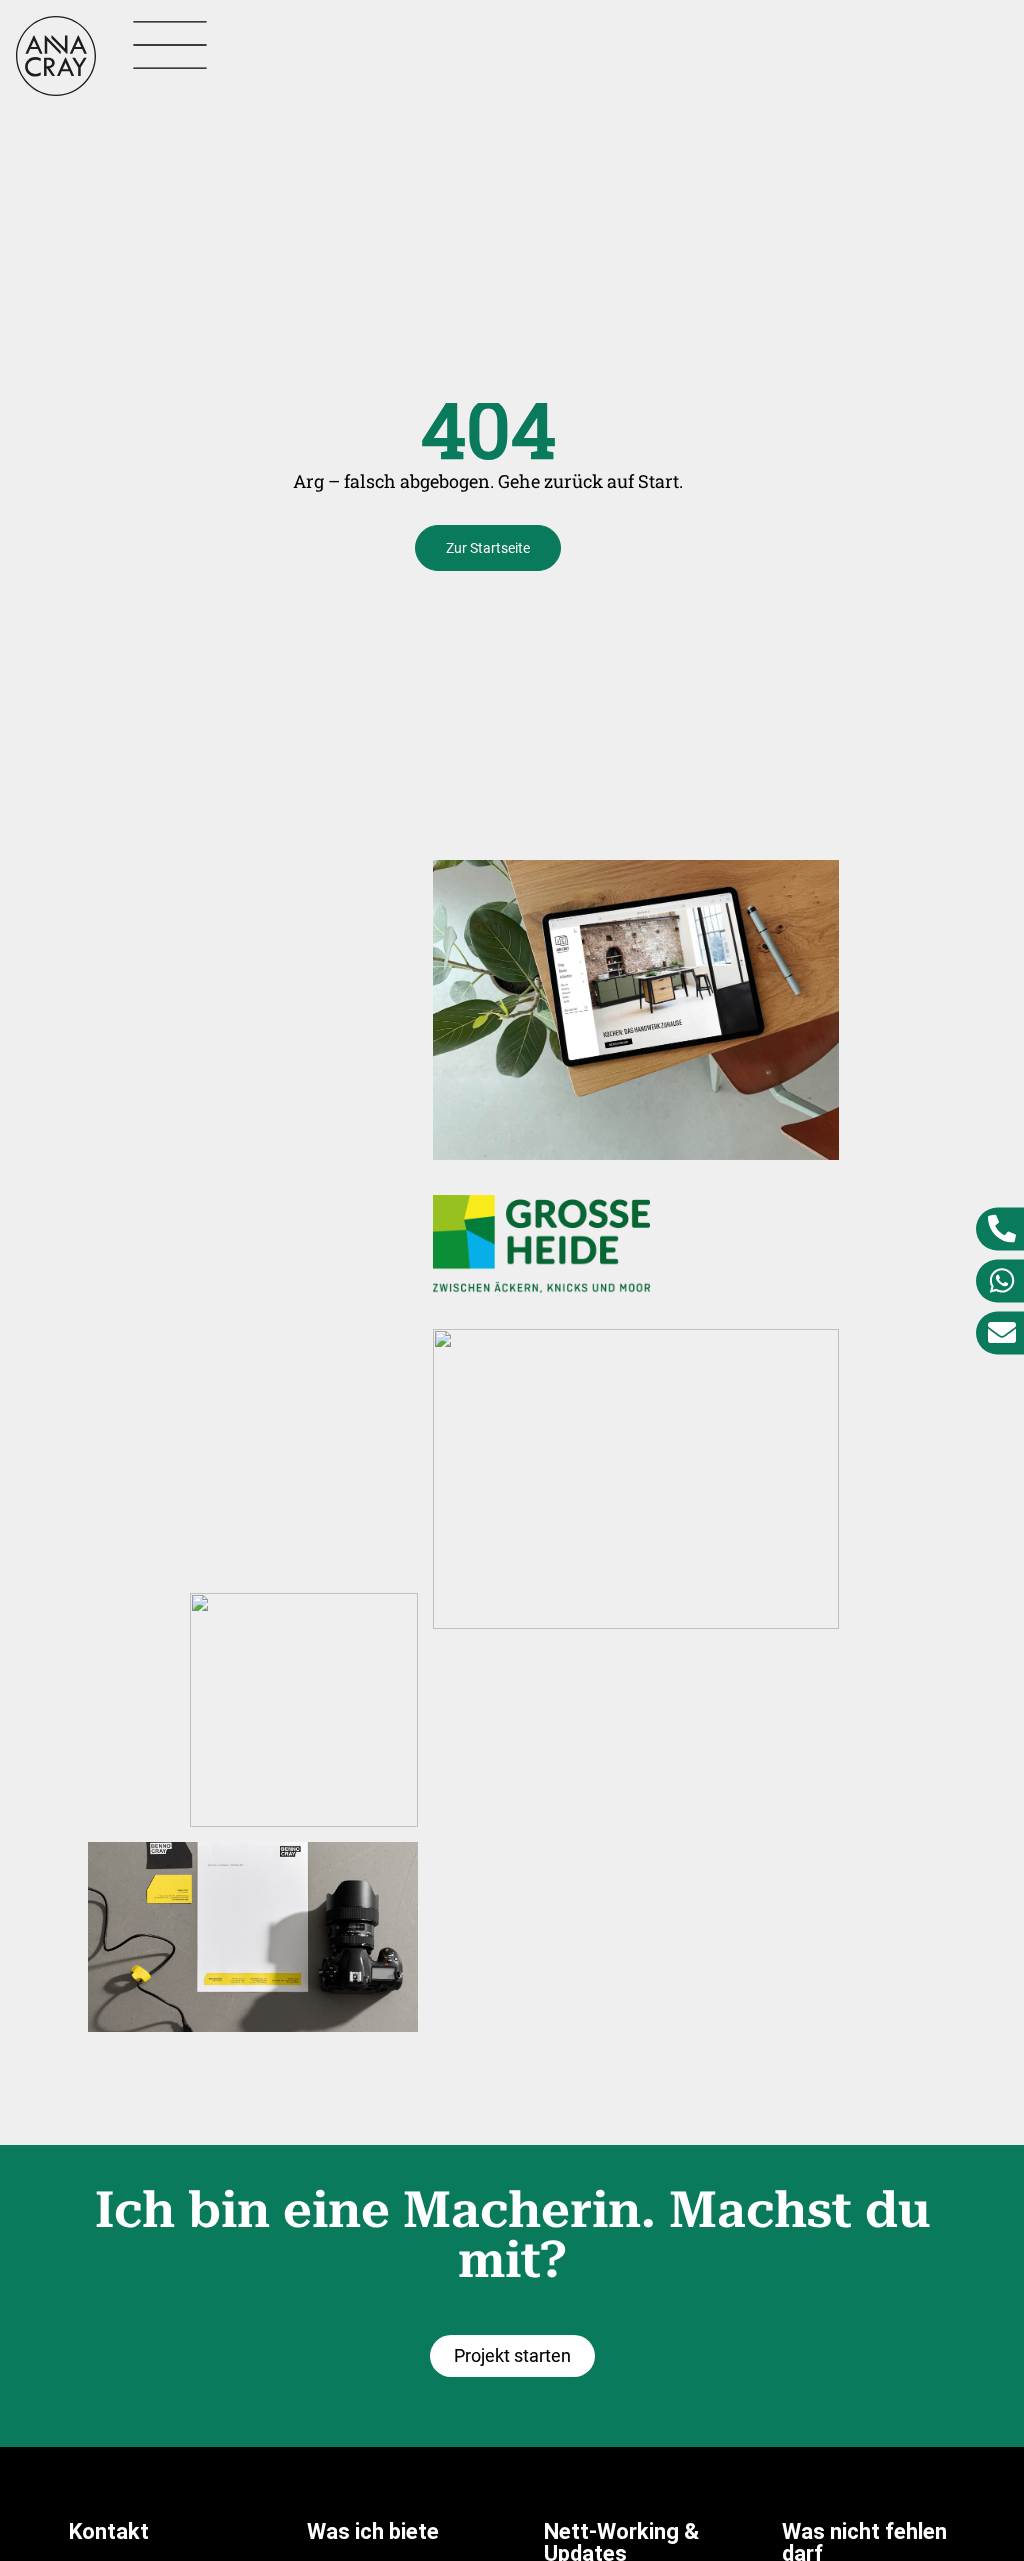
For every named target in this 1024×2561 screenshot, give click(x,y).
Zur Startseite (488, 548)
